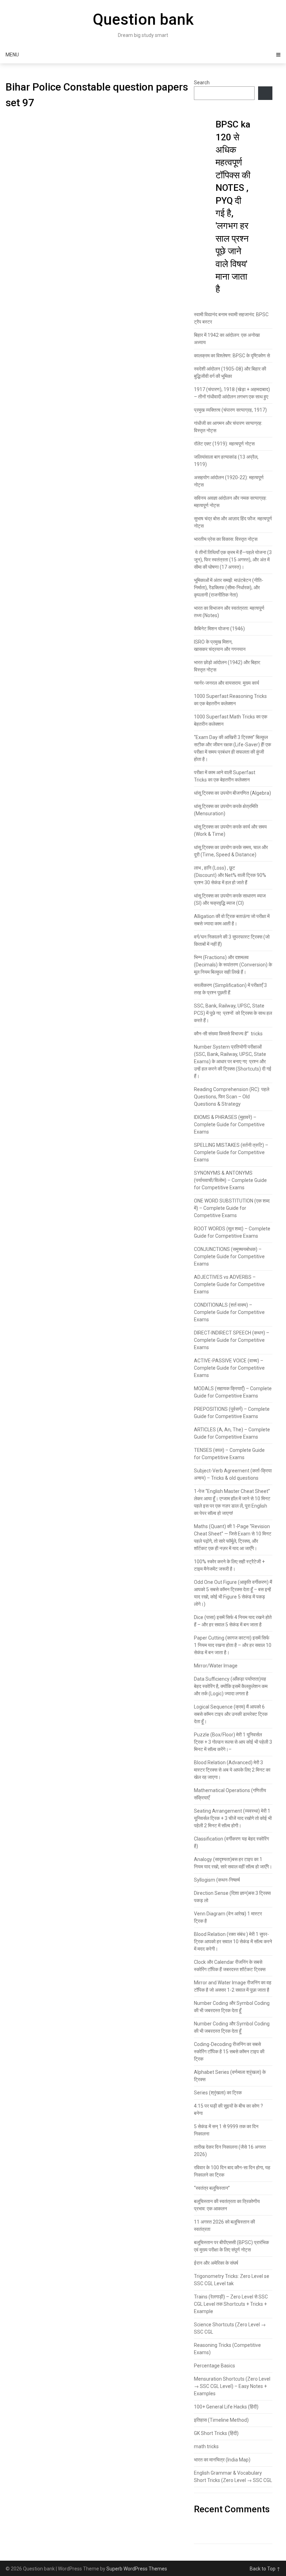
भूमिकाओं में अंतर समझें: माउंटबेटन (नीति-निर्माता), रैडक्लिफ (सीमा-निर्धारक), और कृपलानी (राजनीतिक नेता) (229, 587)
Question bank (143, 20)
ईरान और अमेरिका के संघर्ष (216, 2263)
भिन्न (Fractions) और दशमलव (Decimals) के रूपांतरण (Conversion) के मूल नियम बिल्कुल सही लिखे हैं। (233, 965)
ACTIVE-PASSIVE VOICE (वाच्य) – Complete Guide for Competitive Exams (229, 1368)
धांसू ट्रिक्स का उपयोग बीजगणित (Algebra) (232, 793)
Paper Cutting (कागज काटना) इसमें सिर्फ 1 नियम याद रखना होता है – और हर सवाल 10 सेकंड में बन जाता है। (233, 1645)
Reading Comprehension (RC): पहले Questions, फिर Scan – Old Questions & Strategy (232, 1097)
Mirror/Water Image (216, 1666)
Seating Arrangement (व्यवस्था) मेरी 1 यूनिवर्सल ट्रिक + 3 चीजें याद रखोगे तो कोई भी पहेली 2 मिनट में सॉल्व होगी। (233, 1818)
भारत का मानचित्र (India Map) (222, 2460)
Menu (12, 55)
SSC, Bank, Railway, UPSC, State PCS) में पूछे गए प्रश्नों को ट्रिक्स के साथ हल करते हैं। (233, 1013)
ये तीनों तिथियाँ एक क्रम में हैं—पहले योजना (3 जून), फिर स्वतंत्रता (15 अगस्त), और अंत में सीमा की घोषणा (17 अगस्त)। (233, 560)
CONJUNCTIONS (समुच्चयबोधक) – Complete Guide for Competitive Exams (229, 1256)
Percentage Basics (214, 2366)
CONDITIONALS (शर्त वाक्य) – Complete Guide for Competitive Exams (229, 1312)
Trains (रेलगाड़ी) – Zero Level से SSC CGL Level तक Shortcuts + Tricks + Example (231, 2304)
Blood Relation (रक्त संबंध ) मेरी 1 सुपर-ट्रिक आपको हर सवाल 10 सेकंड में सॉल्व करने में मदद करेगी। (233, 1941)
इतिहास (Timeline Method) (221, 2420)
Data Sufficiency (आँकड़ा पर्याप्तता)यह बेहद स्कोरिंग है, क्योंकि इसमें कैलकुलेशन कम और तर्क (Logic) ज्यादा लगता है (231, 1686)
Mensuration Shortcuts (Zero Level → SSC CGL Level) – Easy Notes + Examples (232, 2386)
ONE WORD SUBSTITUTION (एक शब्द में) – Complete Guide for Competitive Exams (232, 1208)
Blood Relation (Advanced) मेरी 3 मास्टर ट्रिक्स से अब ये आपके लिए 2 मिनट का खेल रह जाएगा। (232, 1770)
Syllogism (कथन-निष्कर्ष (217, 1880)
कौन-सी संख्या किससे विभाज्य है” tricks (228, 1034)
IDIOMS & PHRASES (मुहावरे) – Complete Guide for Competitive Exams (229, 1124)
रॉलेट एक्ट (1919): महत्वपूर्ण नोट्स (224, 444)
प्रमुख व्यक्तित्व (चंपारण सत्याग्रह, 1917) (230, 410)
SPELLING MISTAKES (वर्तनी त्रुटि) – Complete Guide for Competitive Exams (231, 1152)
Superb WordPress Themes (137, 2569)
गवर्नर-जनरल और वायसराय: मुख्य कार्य (227, 683)
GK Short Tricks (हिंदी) (216, 2433)
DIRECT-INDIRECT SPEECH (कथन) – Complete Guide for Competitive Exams (232, 1340)
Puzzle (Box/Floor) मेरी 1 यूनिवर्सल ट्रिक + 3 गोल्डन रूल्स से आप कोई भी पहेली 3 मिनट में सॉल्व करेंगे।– (233, 1742)
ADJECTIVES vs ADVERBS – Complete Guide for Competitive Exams (229, 1284)
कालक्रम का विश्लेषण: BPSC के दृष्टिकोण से (232, 356)
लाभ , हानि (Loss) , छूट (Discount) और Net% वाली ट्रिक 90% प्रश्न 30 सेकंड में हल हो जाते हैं (230, 875)
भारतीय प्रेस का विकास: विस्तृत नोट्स (226, 539)
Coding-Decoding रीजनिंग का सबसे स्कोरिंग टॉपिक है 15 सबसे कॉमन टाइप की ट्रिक (229, 2052)
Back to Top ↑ (265, 2569)
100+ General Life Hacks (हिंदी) (226, 2407)
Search (202, 83)
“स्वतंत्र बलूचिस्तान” (212, 2188)
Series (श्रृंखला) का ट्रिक (218, 2093)
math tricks (206, 2446)
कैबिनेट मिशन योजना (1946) (219, 629)
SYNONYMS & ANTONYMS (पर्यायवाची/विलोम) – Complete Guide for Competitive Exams (230, 1180)
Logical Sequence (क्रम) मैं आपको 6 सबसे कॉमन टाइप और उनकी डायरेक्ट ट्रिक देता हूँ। (231, 1714)
